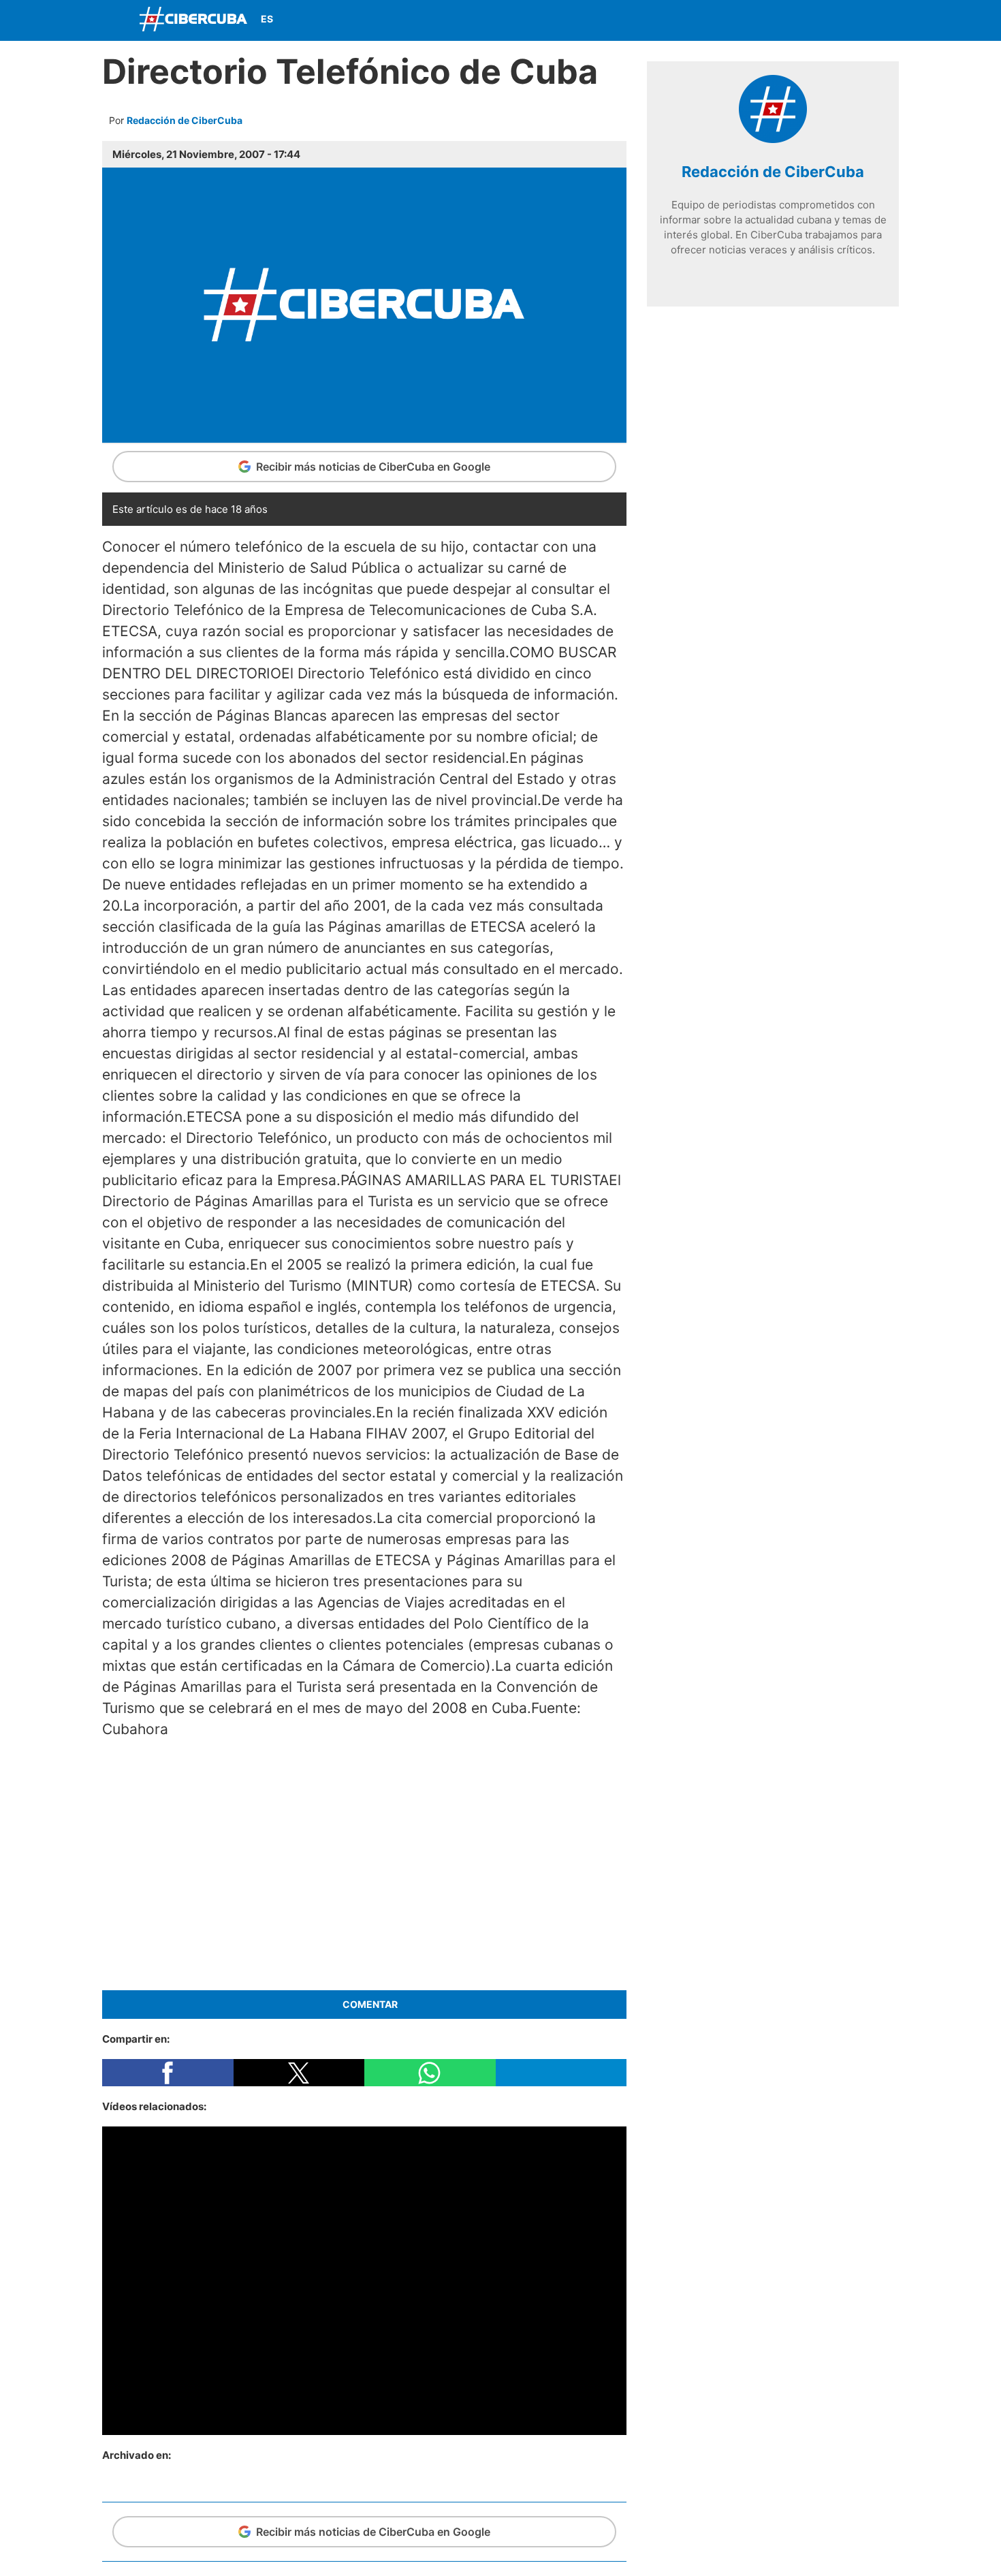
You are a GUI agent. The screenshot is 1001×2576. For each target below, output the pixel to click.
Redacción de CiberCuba (185, 120)
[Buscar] (725, 20)
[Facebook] (789, 20)
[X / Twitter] (821, 20)
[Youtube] (853, 20)
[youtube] (793, 275)
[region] (364, 1862)
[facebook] (732, 275)
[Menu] (116, 19)
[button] (168, 2073)
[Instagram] (885, 20)
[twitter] (752, 275)
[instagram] (773, 275)
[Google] (814, 275)
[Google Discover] (757, 20)
